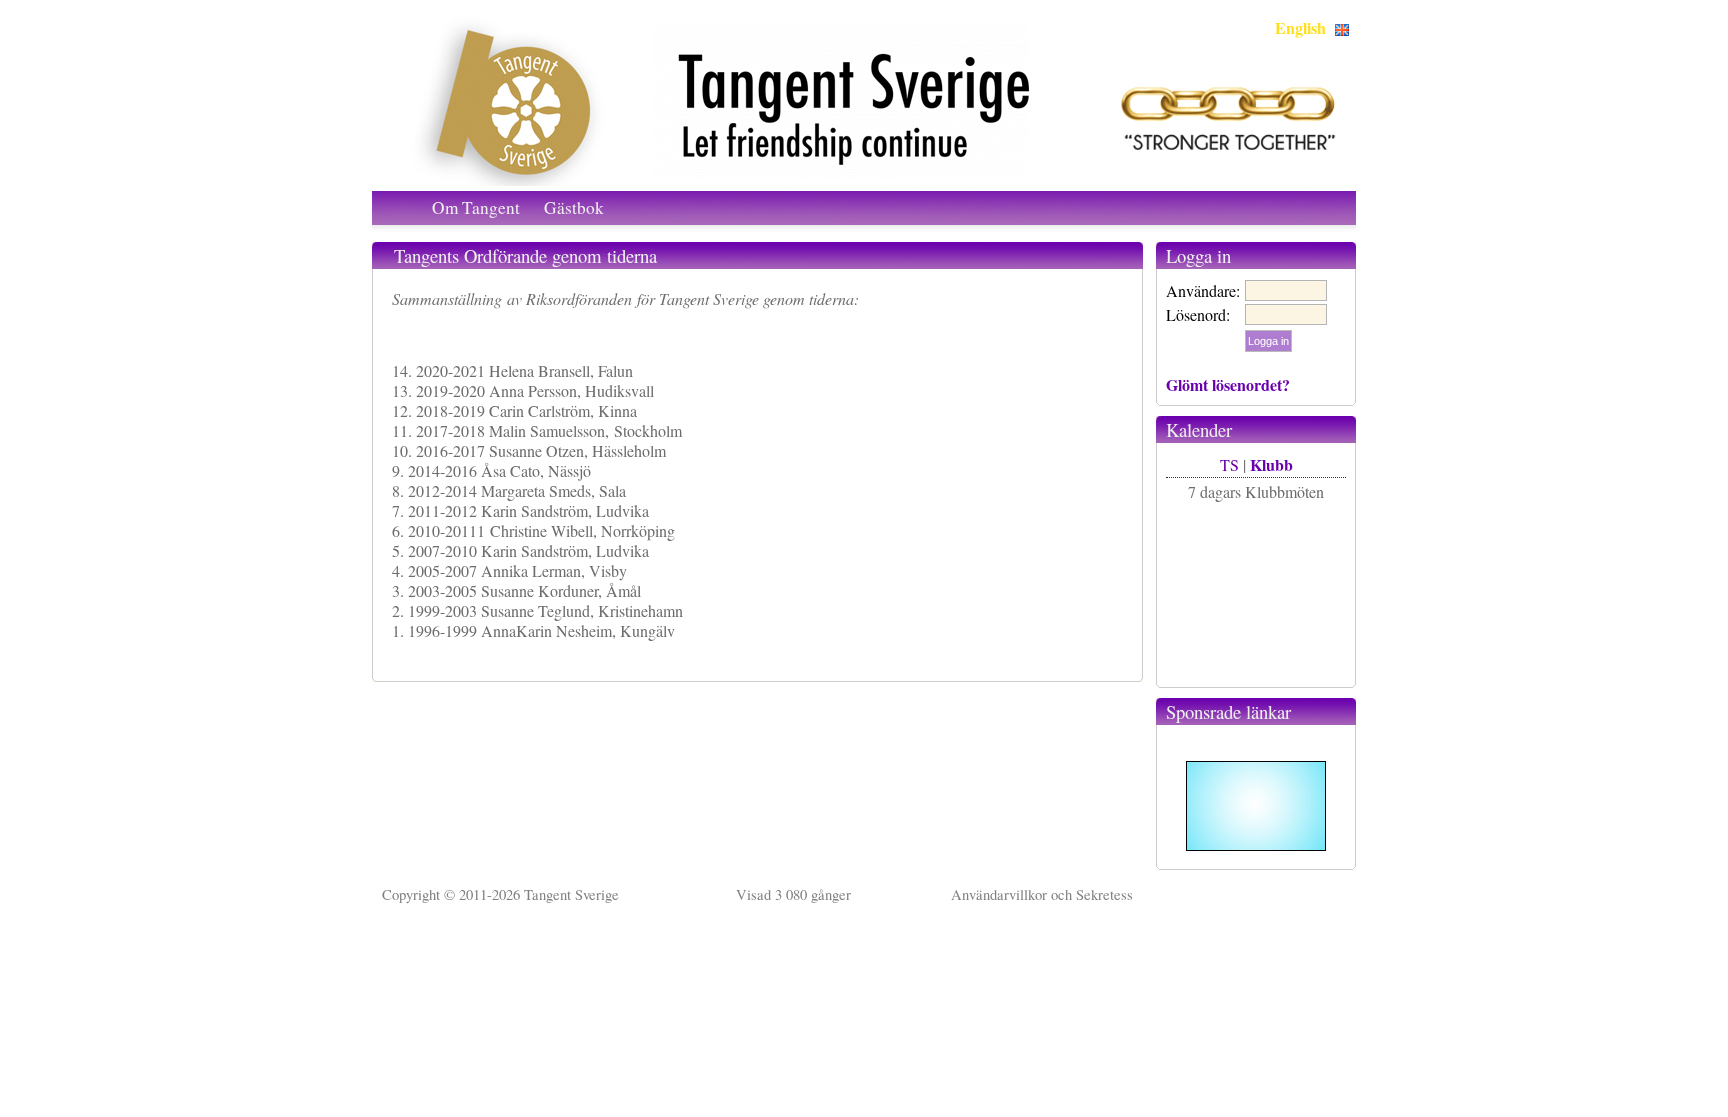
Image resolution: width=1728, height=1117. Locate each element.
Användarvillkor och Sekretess (1042, 894)
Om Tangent (476, 207)
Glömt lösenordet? (1228, 384)
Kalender (1199, 429)
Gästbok (574, 207)
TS (1229, 464)
